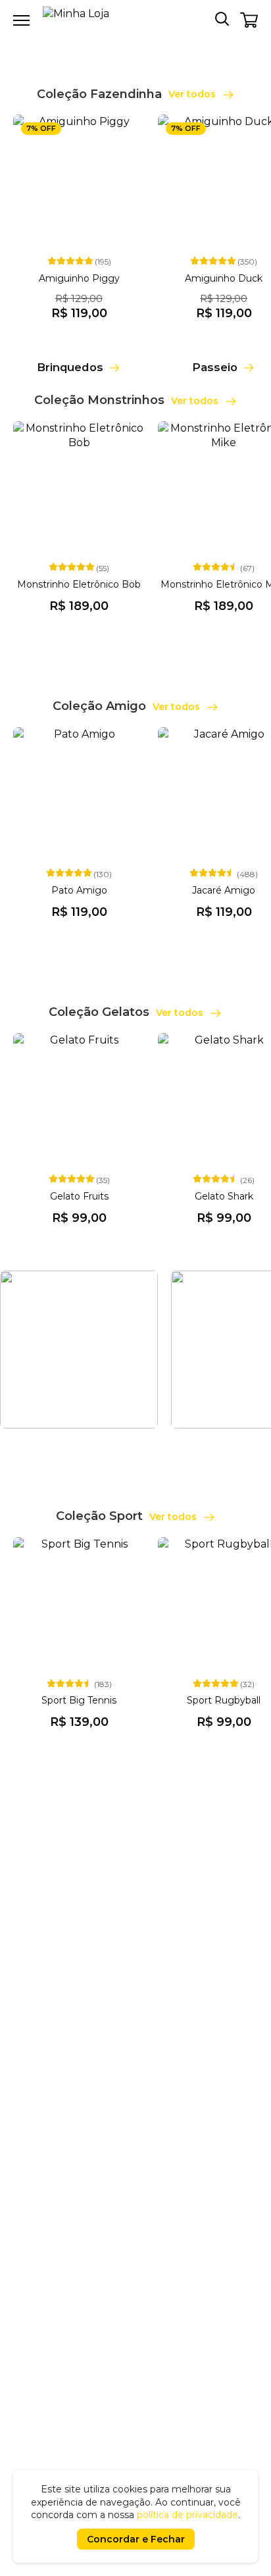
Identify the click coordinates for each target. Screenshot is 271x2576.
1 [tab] (128, 43)
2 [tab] (143, 43)
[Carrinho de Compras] (249, 20)
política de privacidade (187, 2515)
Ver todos (193, 94)
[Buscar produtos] (222, 18)
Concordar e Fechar (136, 2539)
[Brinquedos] (79, 353)
